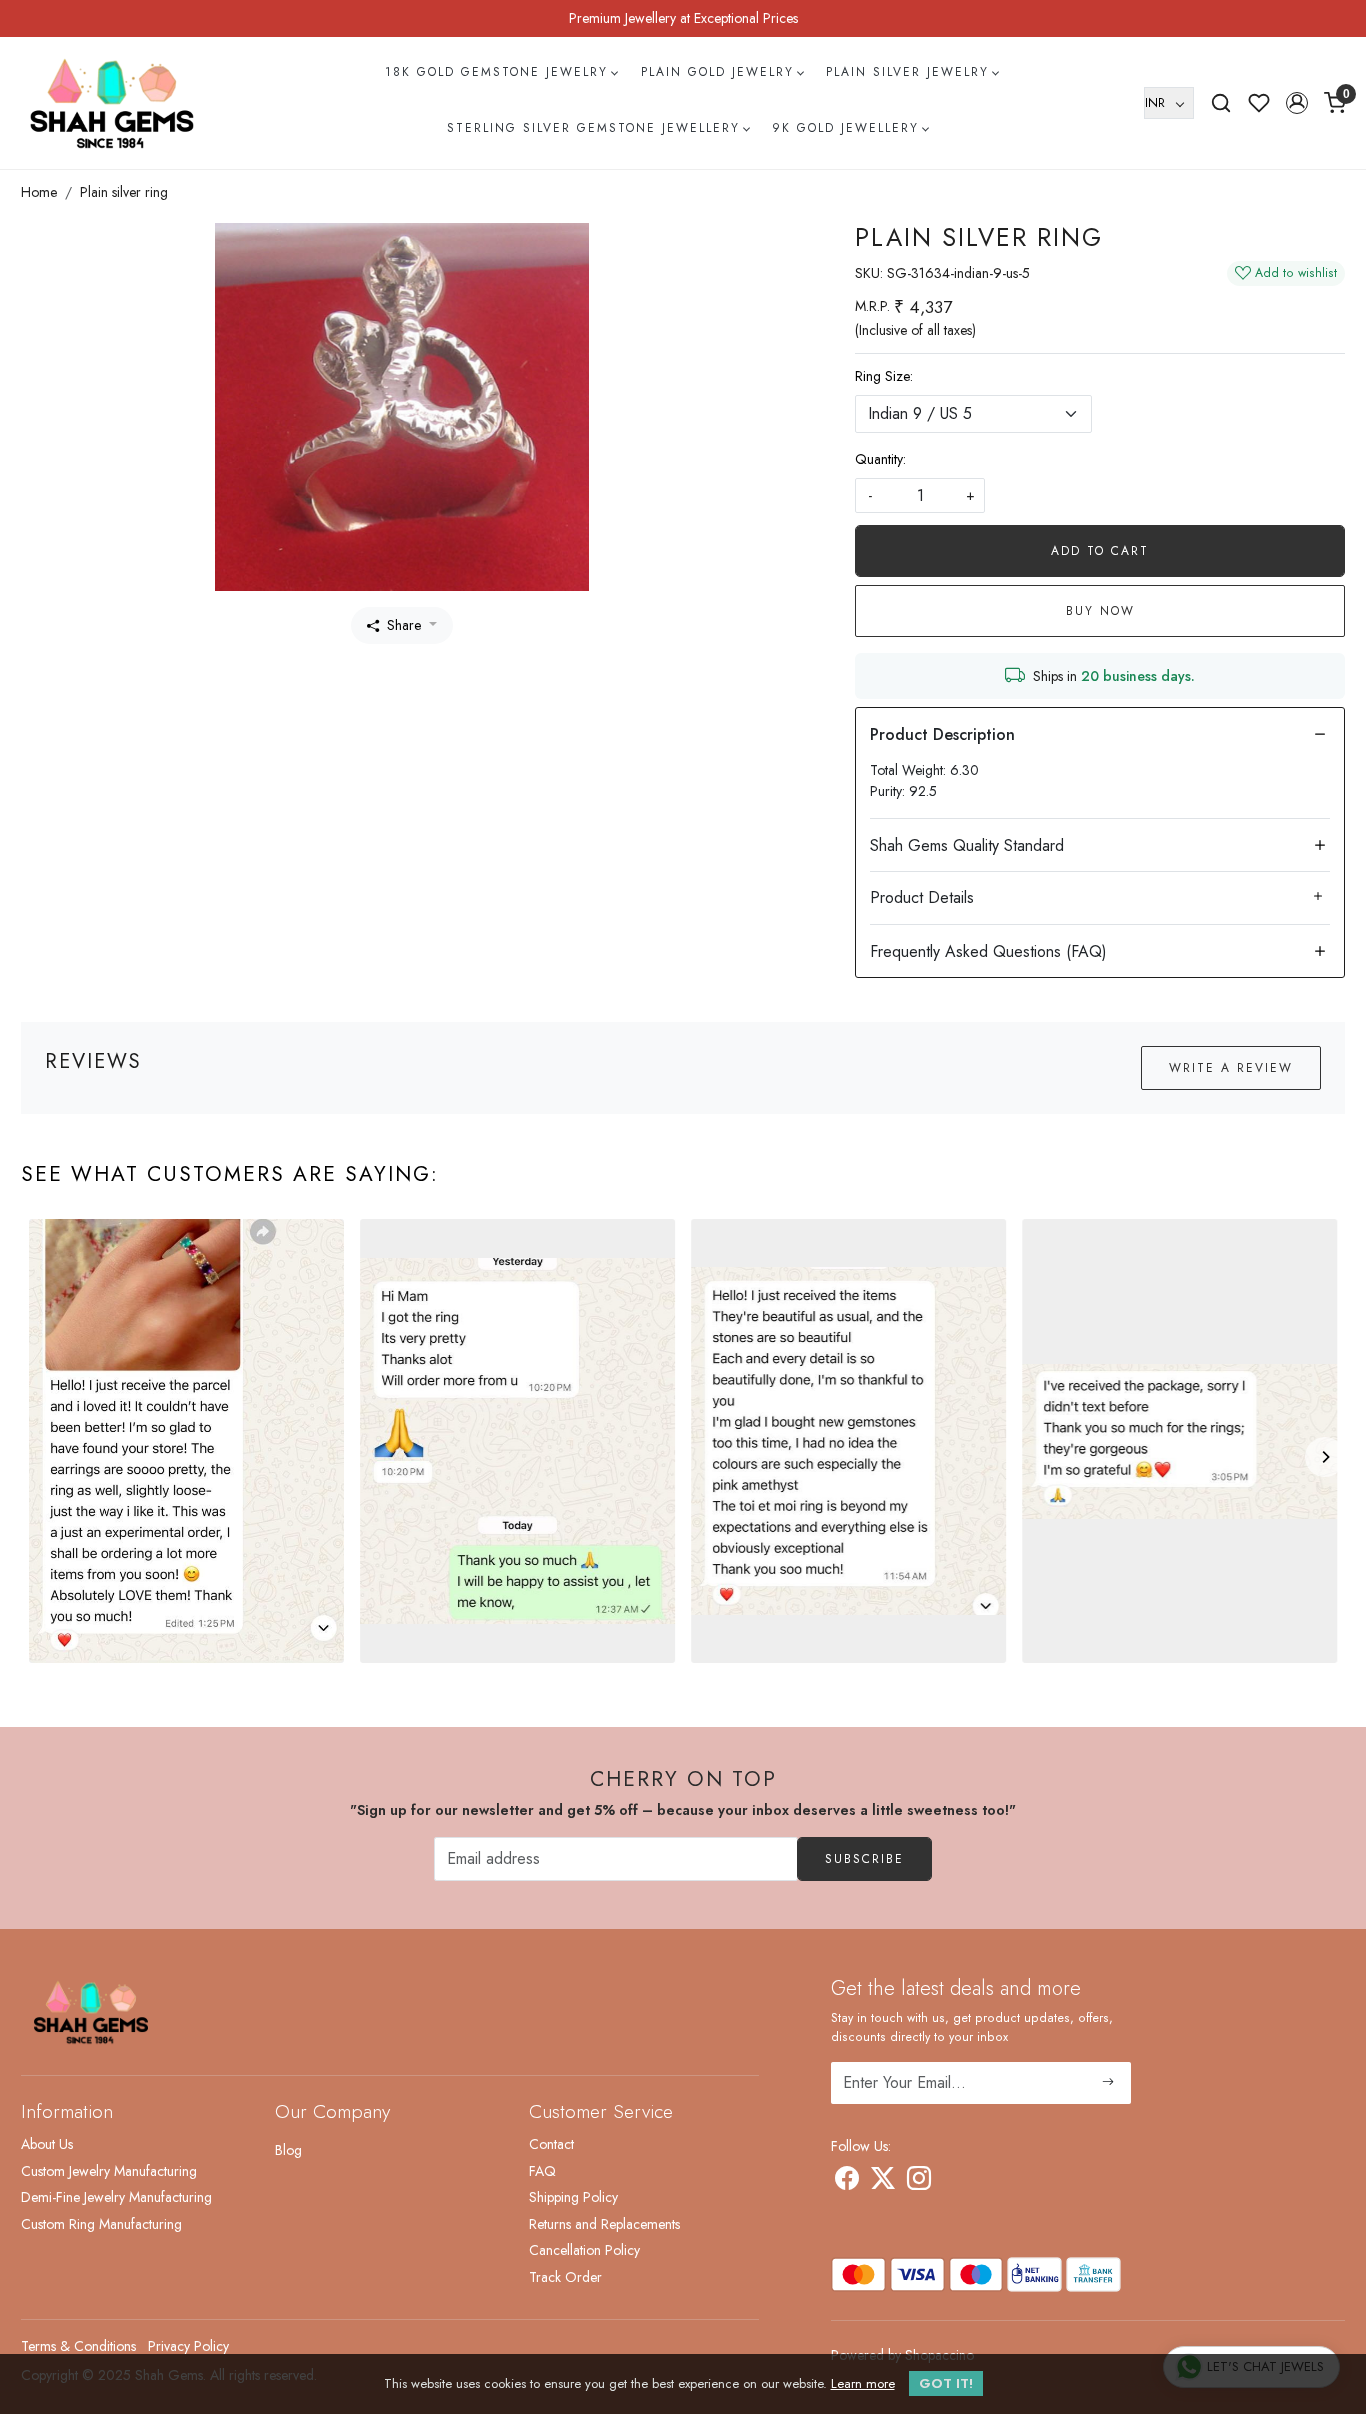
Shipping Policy (573, 2197)
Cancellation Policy (584, 2250)
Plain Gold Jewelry (717, 72)
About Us (47, 2144)
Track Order (565, 2277)
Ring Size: (884, 376)
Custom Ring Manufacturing (101, 2224)
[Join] (1108, 2083)
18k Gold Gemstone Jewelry (496, 72)
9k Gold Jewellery (845, 128)
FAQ (542, 2171)
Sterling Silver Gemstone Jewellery (593, 128)
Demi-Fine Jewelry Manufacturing (116, 2197)
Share (404, 625)
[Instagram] (919, 2182)
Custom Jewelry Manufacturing (109, 2171)
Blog (288, 2150)
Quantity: (880, 459)
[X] (883, 2182)
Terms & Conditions (78, 2346)
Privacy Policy (188, 2346)
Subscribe (864, 1859)
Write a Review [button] (1231, 1068)
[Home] (112, 103)
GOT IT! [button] (946, 2383)
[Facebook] (847, 2182)
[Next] (1325, 1457)
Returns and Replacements (604, 2224)
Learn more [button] (863, 2383)
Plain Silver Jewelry (907, 72)
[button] (1297, 103)
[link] (1221, 103)
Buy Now (1100, 611)
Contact (551, 2144)
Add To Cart (1100, 551)
